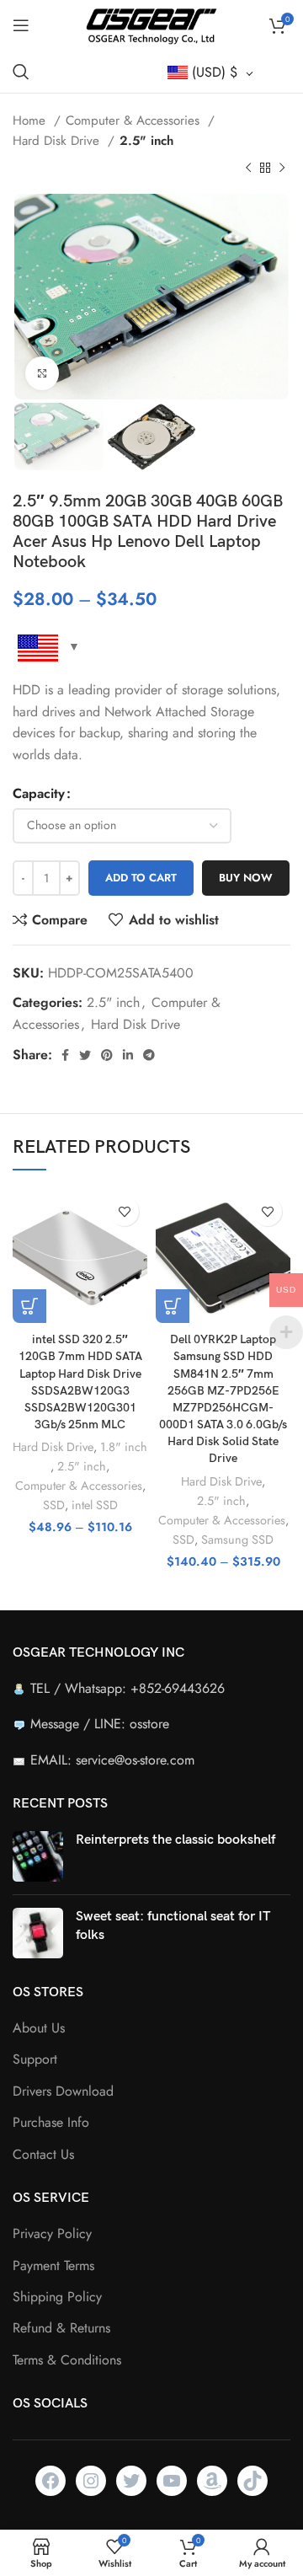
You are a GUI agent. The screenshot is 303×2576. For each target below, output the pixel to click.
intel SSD (95, 1505)
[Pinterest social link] (107, 1055)
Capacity (39, 793)
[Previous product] (248, 169)
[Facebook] (50, 2481)
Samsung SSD (237, 1540)
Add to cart (141, 878)
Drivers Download (63, 2091)
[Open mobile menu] (21, 25)
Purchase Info (51, 2123)
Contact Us (43, 2155)
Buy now (246, 878)
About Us (39, 2028)
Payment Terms (53, 2266)
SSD (54, 1505)
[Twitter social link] (85, 1055)
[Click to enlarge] (42, 373)
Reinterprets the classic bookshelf (175, 1840)
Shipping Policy (57, 2297)
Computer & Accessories (135, 120)
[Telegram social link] (149, 1055)
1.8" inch (124, 1447)
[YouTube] (172, 2481)
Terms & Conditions (67, 2360)
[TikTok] (252, 2481)
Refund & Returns (61, 2328)
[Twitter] (131, 2481)
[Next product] (282, 169)
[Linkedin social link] (128, 1055)
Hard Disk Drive (58, 141)
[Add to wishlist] (124, 1211)
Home (31, 120)
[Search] (21, 72)
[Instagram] (91, 2481)
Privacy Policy (52, 2234)
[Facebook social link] (65, 1055)
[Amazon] (212, 2481)
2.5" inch (146, 141)
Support (35, 2059)
